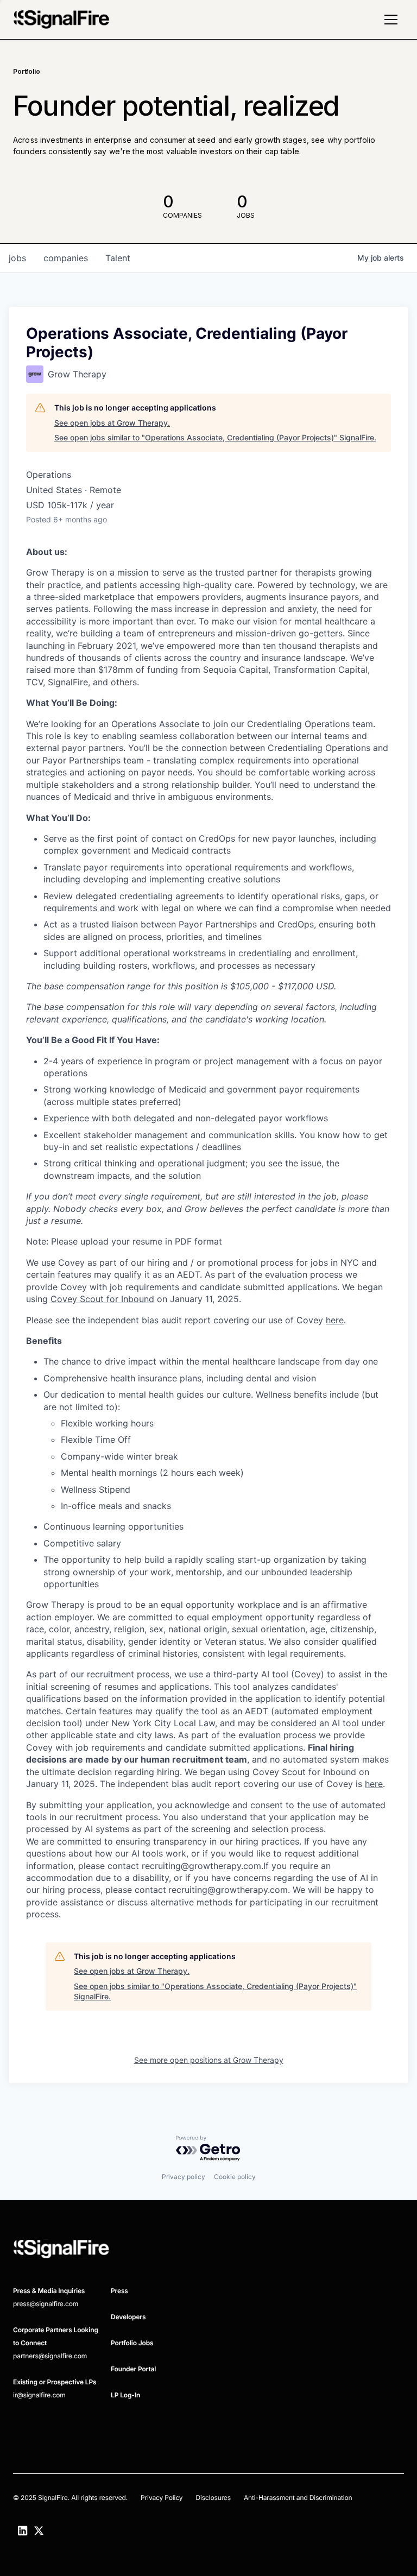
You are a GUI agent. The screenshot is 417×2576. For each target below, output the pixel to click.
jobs (17, 258)
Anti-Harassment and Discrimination (298, 2498)
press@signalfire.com (46, 2304)
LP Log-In (125, 2395)
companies (66, 258)
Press (119, 2291)
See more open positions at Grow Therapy (209, 2060)
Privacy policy (184, 2177)
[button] (391, 20)
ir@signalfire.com (39, 2395)
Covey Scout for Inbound (102, 1299)
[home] (61, 20)
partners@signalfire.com (50, 2356)
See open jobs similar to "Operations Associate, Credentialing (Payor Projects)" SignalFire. (215, 437)
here (335, 1320)
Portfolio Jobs (132, 2343)
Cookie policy (235, 2177)
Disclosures (213, 2498)
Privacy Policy (162, 2498)
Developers (128, 2317)
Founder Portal (133, 2369)
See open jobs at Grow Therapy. (112, 423)
